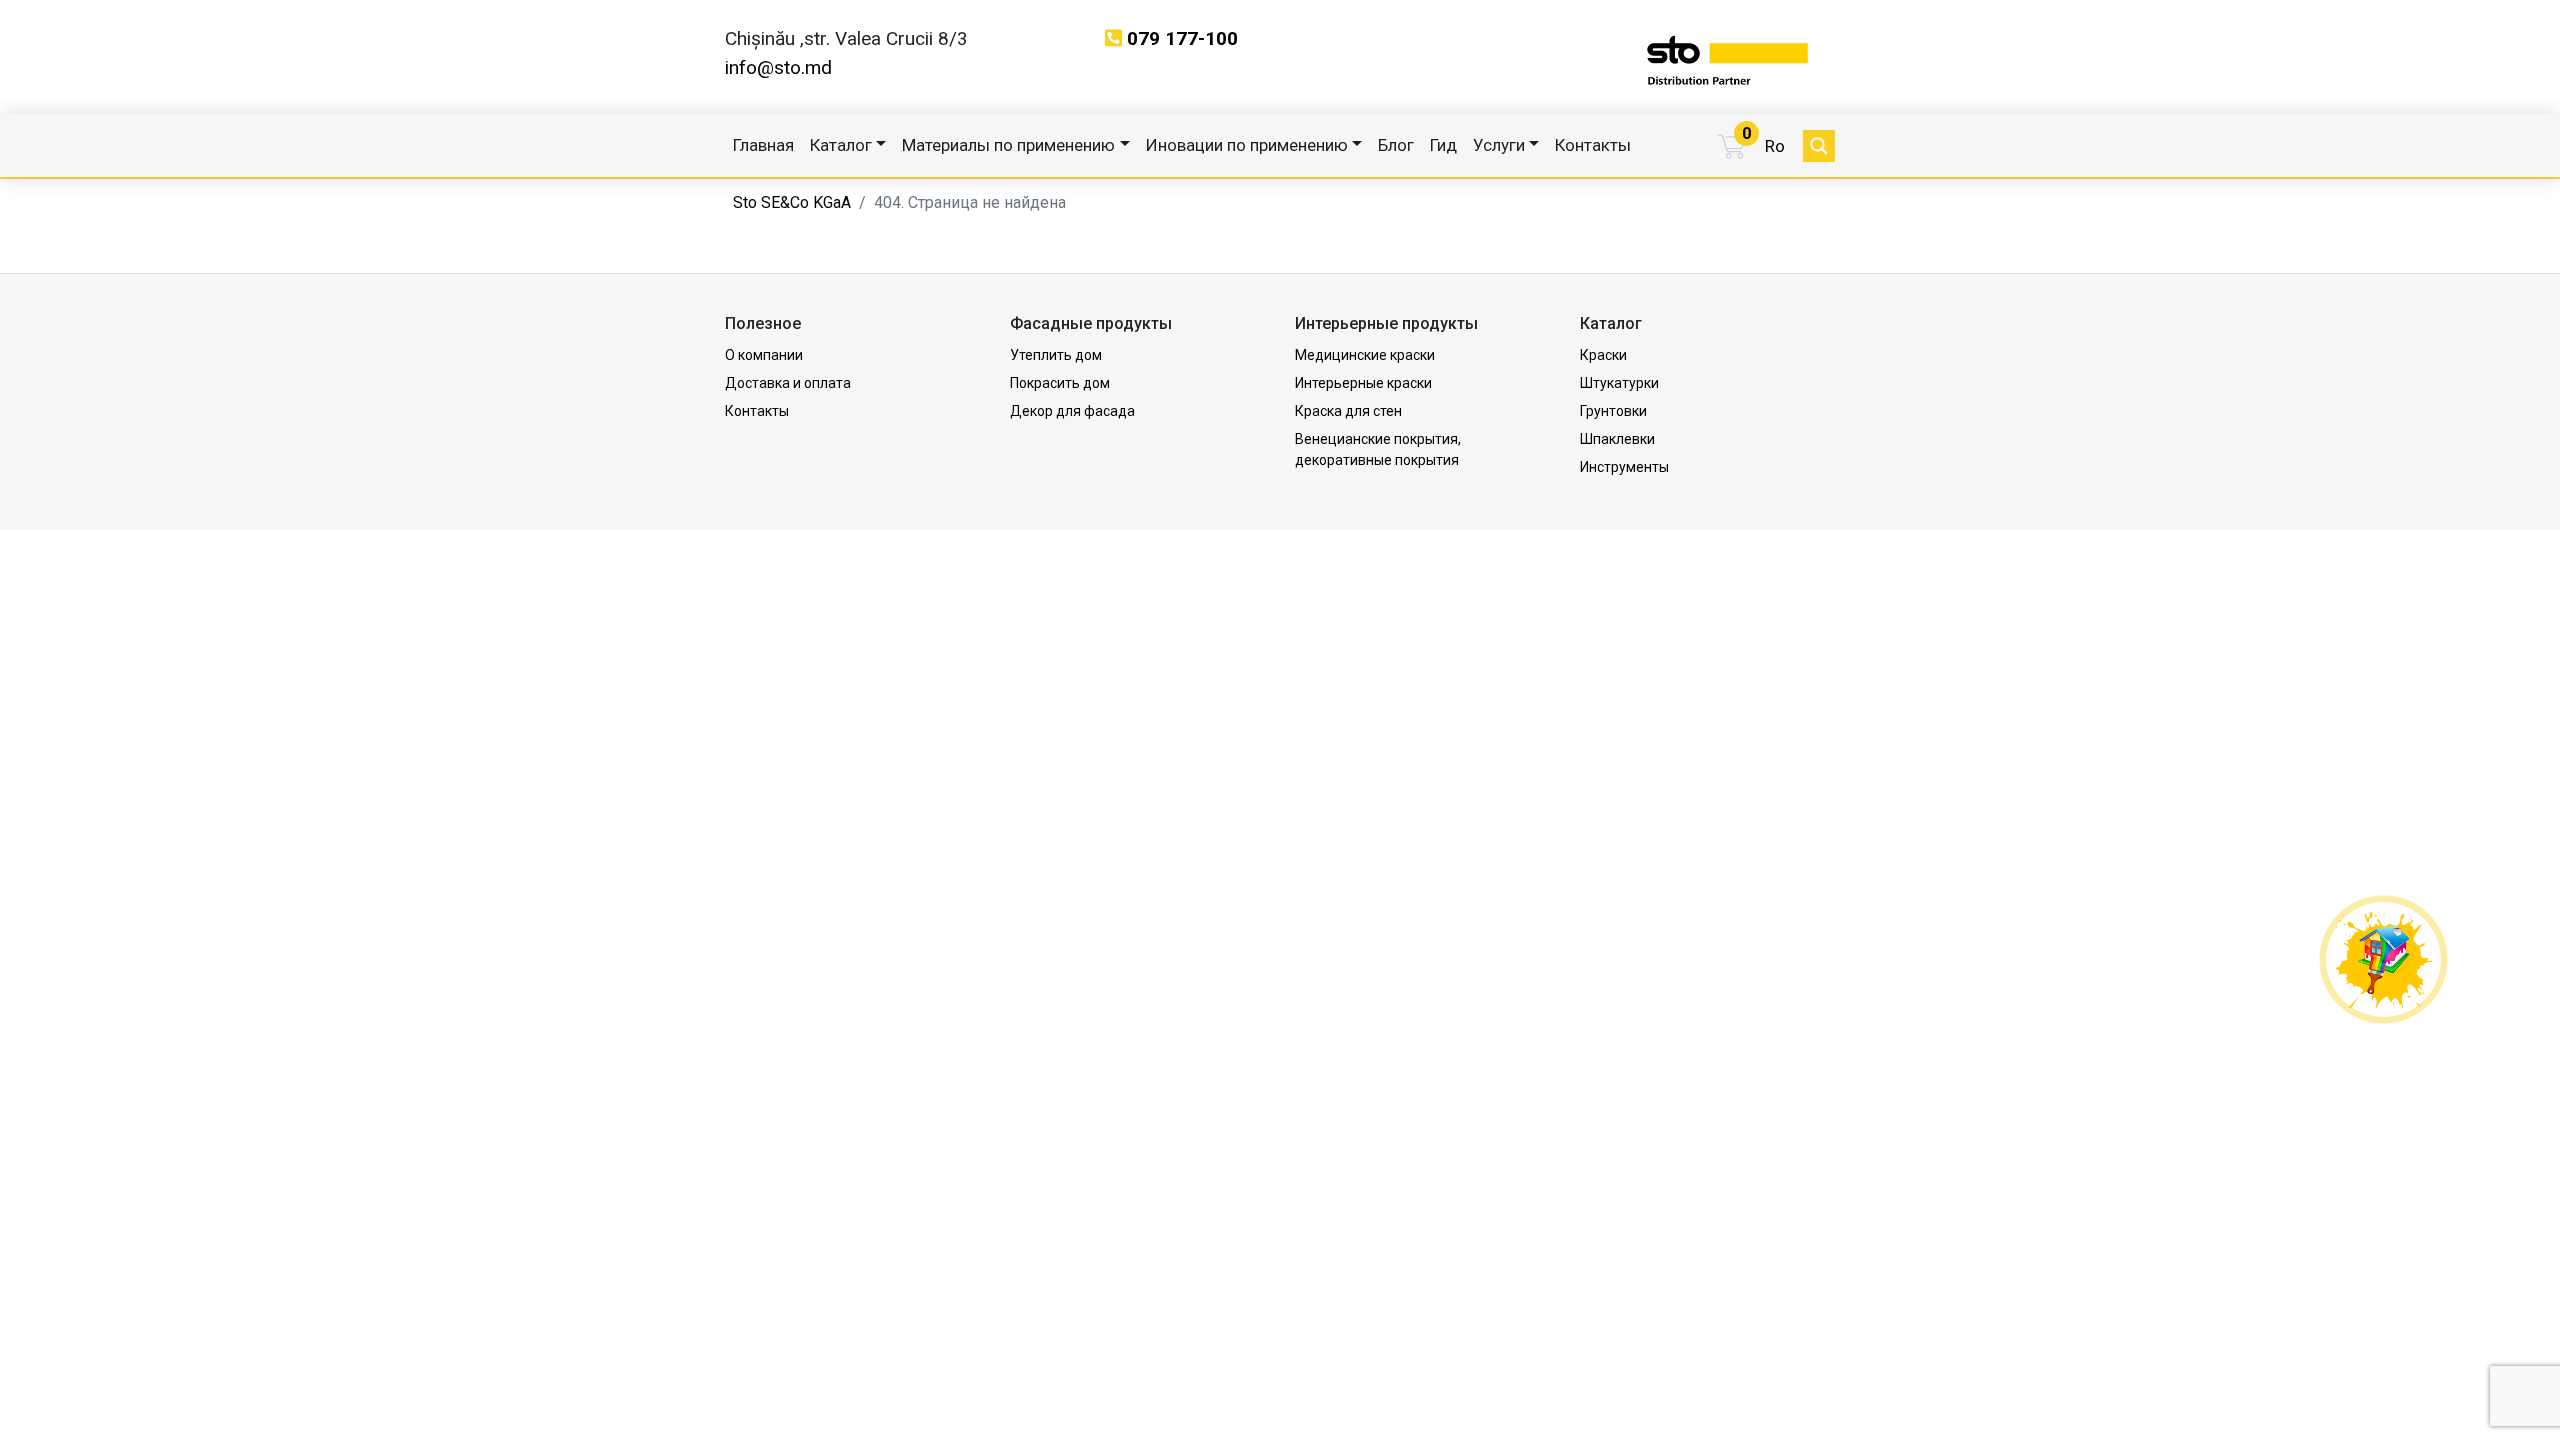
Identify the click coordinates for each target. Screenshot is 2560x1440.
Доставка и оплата (788, 383)
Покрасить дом (1060, 383)
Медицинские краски (1365, 355)
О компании (764, 355)
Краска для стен (1348, 411)
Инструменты (1624, 467)
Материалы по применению (1008, 145)
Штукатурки (1619, 383)
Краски (1603, 355)
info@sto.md (778, 67)
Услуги (1499, 145)
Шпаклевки (1617, 439)
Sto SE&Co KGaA (792, 202)
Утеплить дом (1056, 355)
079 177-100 (1182, 38)
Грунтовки (1613, 411)
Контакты (1593, 145)
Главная (763, 145)
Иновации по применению (1247, 145)
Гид (1443, 145)
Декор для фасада (1072, 411)
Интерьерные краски (1363, 383)
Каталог (841, 145)
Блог (1396, 145)
